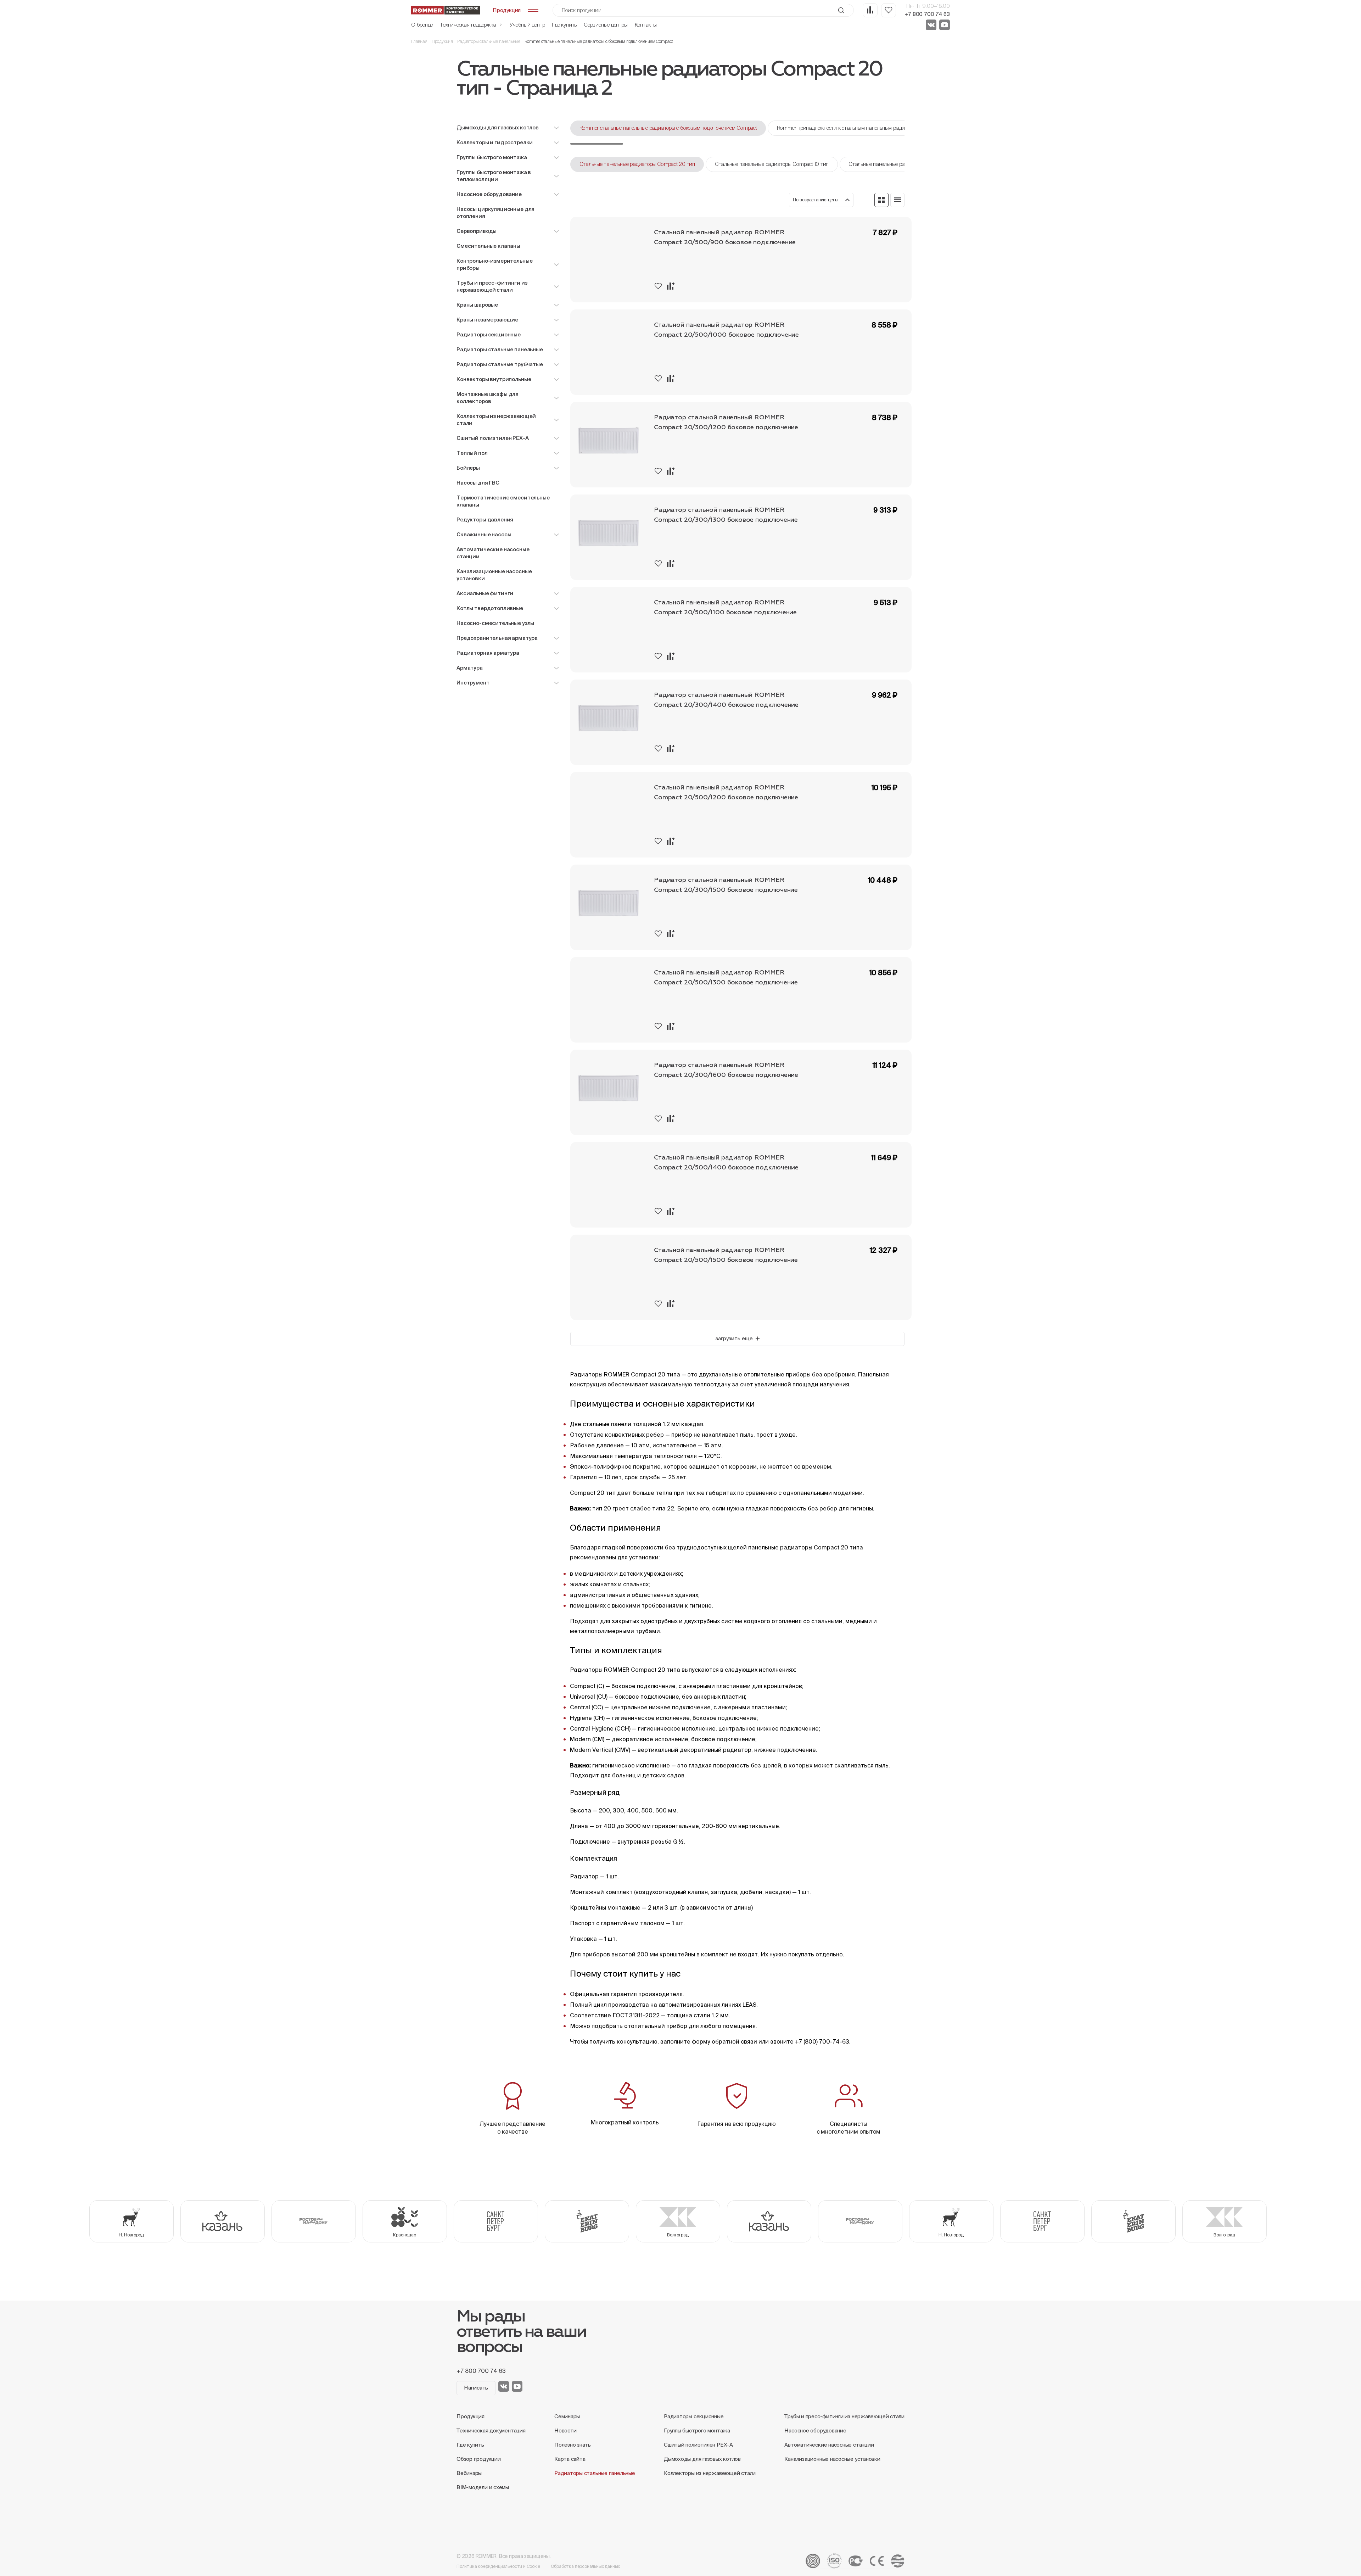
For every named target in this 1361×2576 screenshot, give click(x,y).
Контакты (646, 25)
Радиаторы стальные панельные (489, 41)
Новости (565, 2430)
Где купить (564, 25)
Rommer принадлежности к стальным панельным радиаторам (850, 128)
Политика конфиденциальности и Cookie (498, 2566)
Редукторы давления (485, 519)
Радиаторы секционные (694, 2416)
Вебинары (469, 2473)
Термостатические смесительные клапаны (503, 501)
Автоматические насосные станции (493, 553)
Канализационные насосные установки (494, 575)
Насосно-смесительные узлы (495, 623)
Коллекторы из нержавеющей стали (710, 2473)
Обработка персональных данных (586, 2566)
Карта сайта (570, 2459)
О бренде (422, 25)
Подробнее (886, 291)
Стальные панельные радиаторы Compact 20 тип (637, 164)
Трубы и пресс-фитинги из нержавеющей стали (844, 2416)
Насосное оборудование (815, 2430)
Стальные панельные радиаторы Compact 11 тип (904, 164)
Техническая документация (491, 2430)
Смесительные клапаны (488, 246)
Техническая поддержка (469, 25)
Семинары (567, 2416)
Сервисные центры (606, 25)
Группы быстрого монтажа (697, 2430)
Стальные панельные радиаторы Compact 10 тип (772, 164)
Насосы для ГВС (478, 483)
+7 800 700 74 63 (927, 14)
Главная (419, 41)
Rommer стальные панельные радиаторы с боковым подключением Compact (668, 128)
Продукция (442, 41)
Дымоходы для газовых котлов (702, 2459)
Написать (476, 2388)
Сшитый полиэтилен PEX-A (698, 2445)
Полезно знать (573, 2445)
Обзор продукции (479, 2459)
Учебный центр (527, 25)
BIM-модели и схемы (483, 2487)
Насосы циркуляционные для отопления (495, 213)
